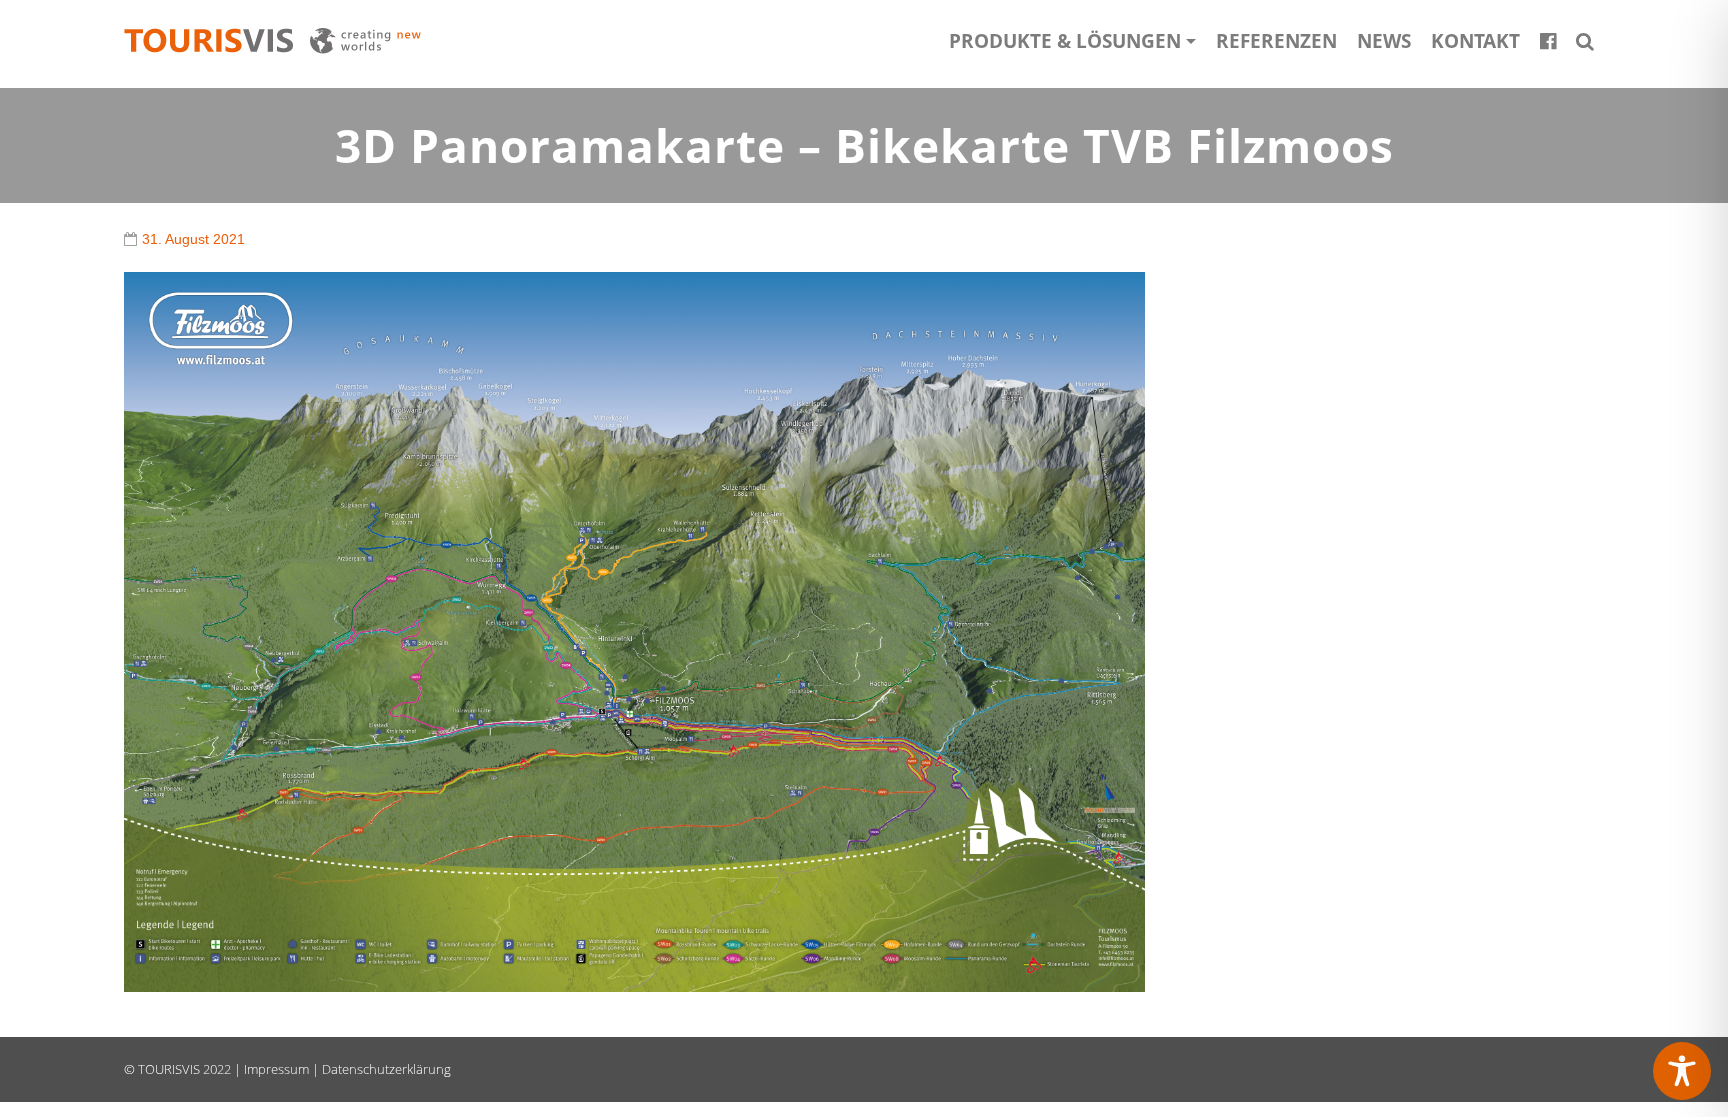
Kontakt (1475, 41)
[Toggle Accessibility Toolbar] (1682, 1071)
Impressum (276, 1069)
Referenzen (1276, 41)
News (1384, 41)
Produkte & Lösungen (1065, 41)
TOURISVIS (169, 1069)
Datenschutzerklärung (386, 1069)
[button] (1585, 41)
